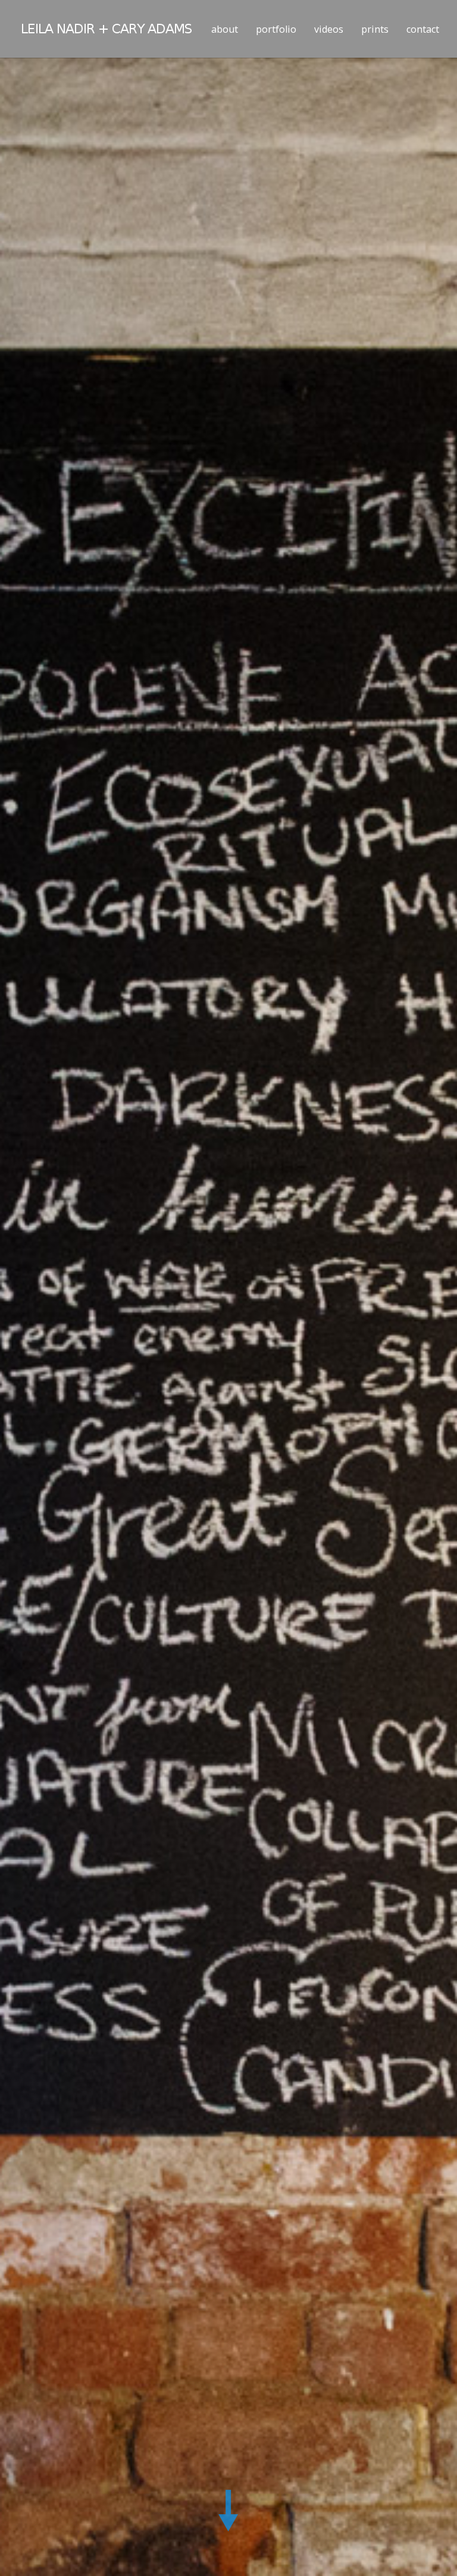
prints (375, 29)
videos (329, 29)
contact (423, 29)
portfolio (276, 29)
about (225, 29)
